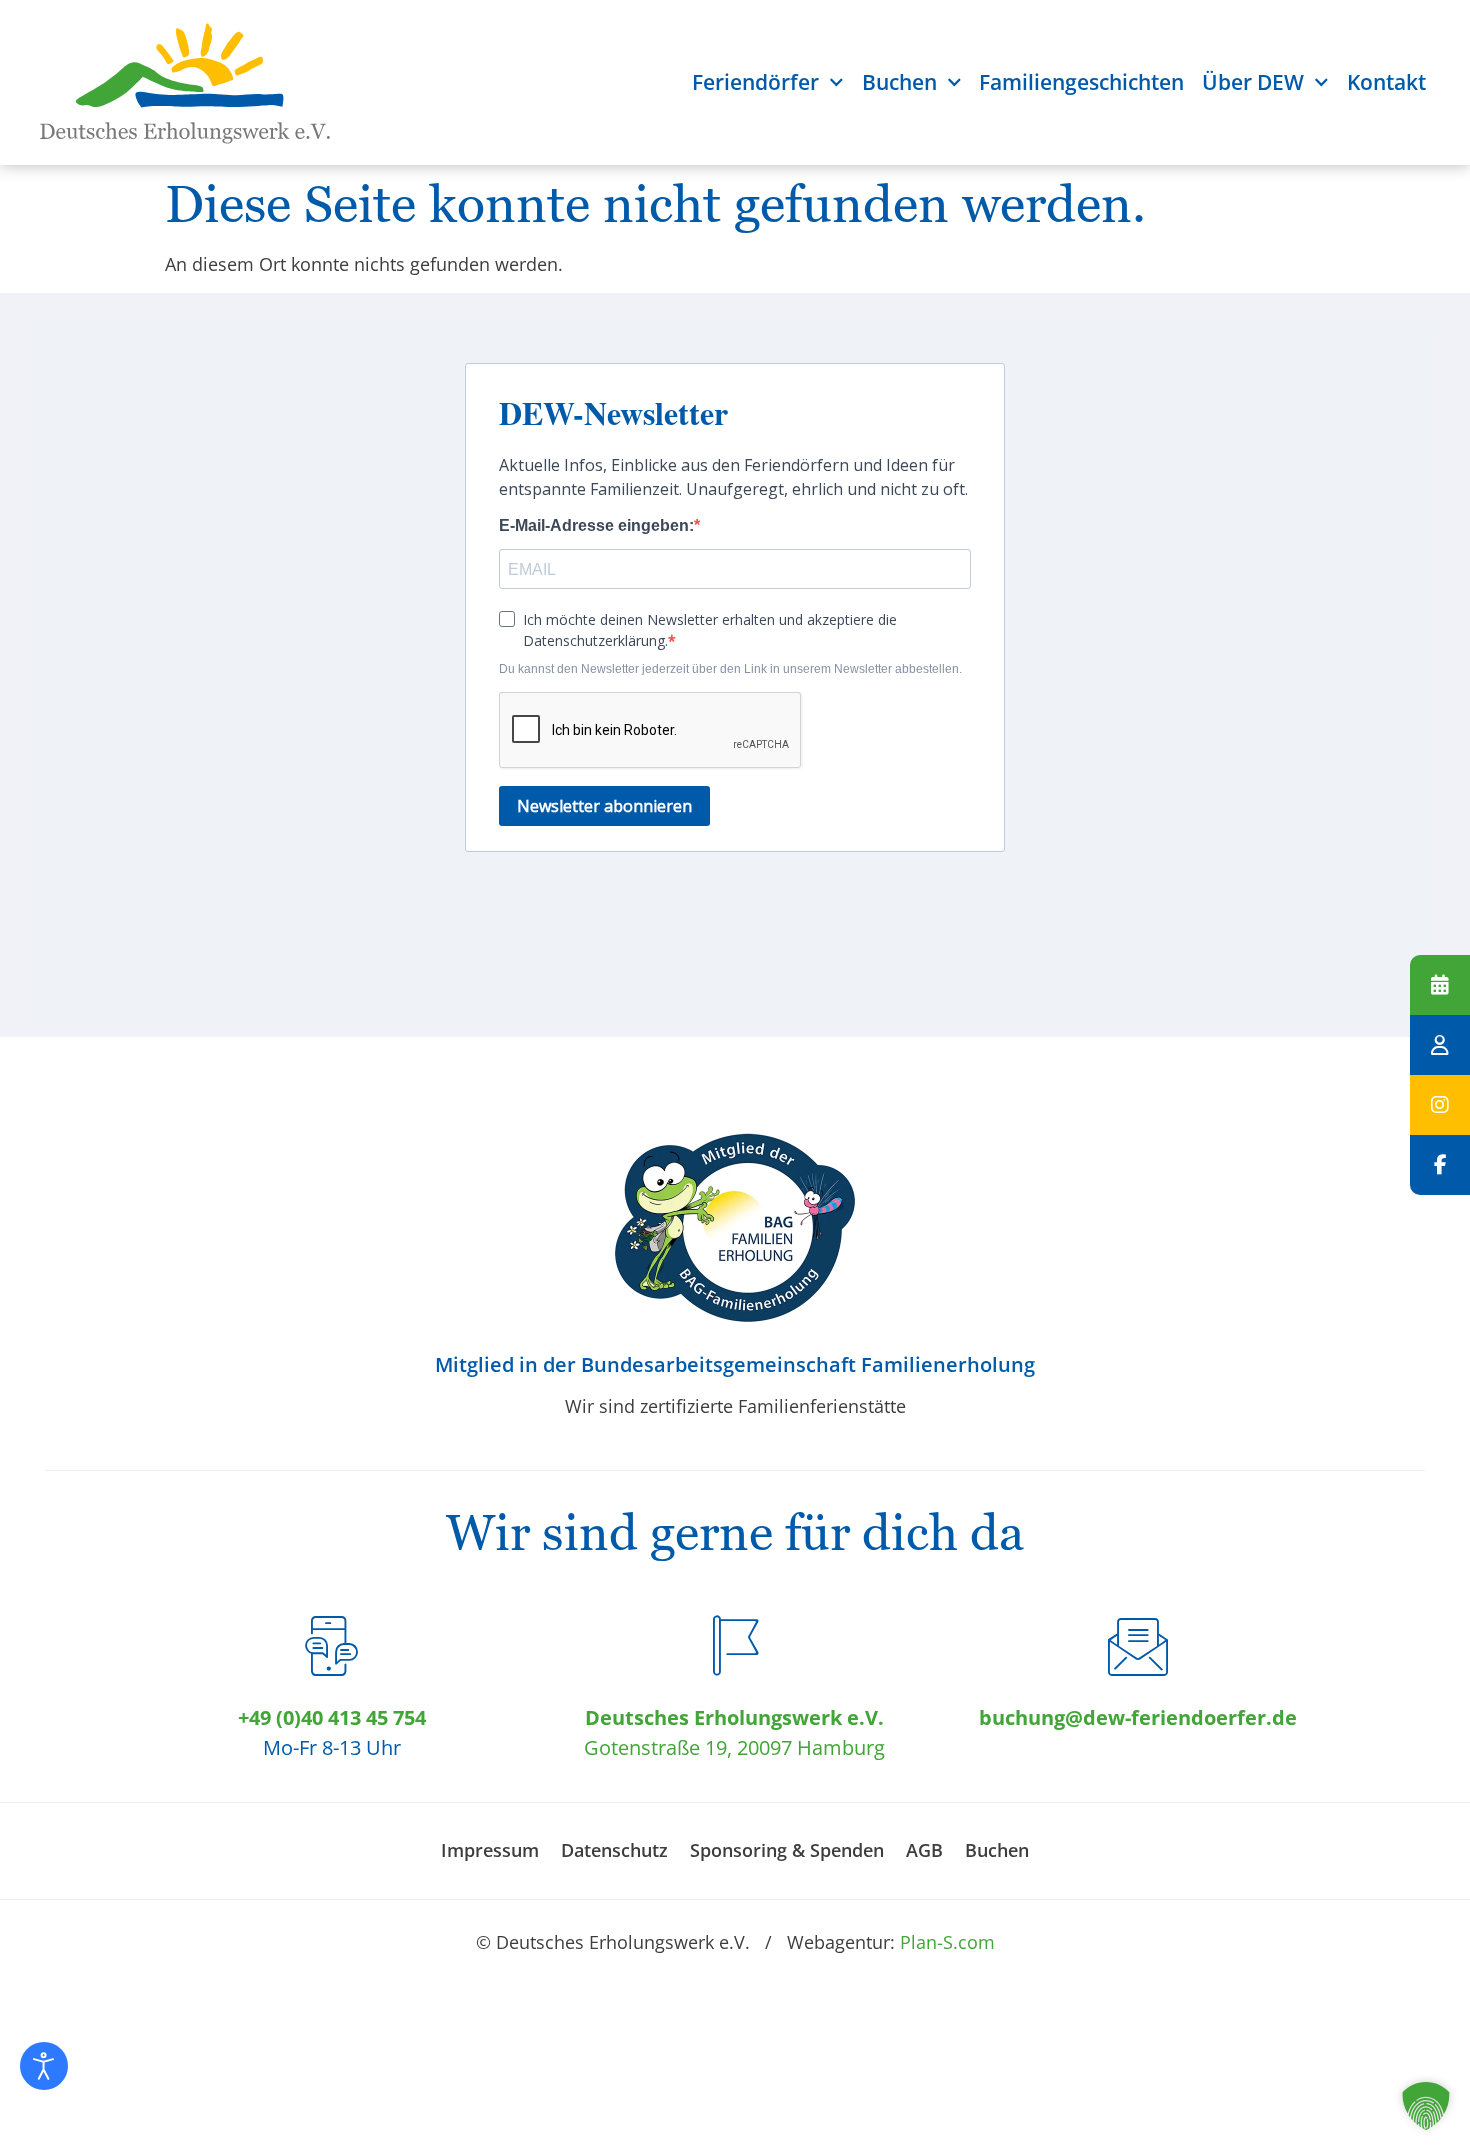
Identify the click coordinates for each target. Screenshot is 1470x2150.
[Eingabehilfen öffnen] (44, 2066)
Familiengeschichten (1081, 82)
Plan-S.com (947, 1942)
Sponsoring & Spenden (787, 1850)
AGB (924, 1850)
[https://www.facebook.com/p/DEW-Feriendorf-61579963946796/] (1440, 1165)
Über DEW (1253, 82)
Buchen (899, 82)
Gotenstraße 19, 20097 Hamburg (734, 1747)
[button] (1426, 2106)
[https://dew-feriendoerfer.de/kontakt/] (1440, 1045)
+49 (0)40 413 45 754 (332, 1717)
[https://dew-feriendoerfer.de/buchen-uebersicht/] (1440, 985)
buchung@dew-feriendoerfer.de (1138, 1717)
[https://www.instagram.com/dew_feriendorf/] (1440, 1105)
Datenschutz (614, 1850)
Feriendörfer (755, 82)
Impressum (490, 1850)
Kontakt (1386, 82)
